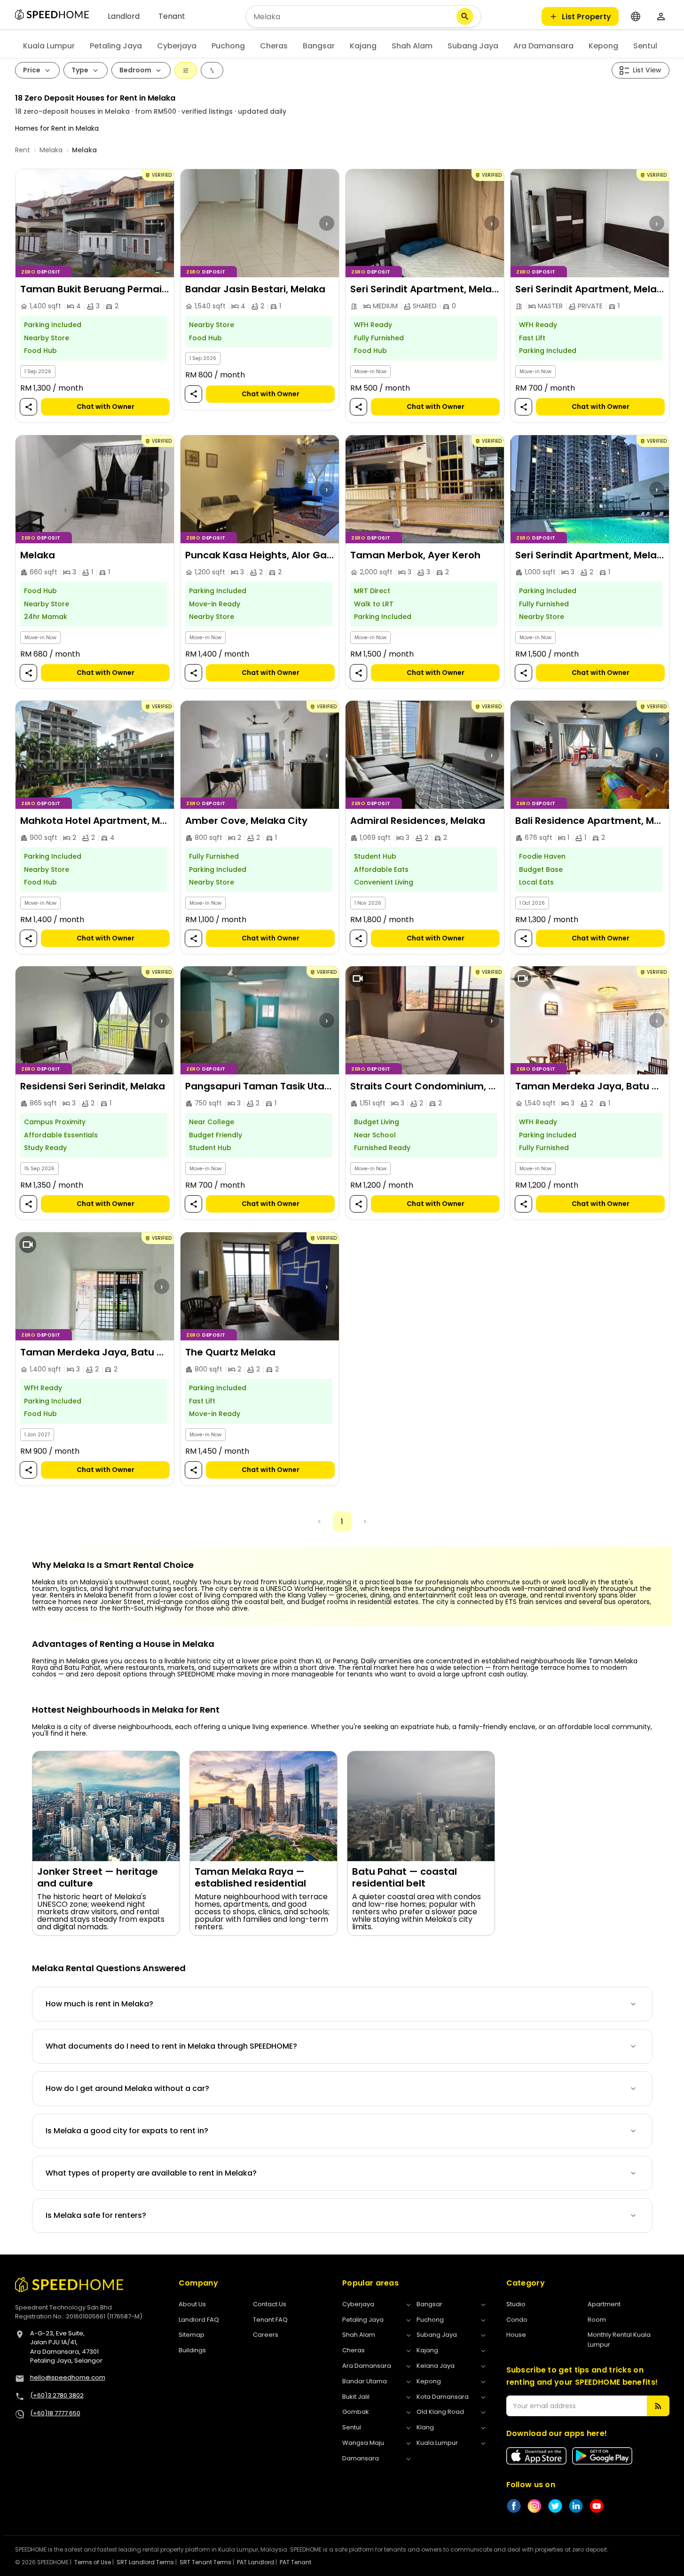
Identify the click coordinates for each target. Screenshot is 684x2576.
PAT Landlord (256, 2562)
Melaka (51, 150)
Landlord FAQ (199, 2320)
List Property (586, 17)
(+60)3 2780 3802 (57, 2395)
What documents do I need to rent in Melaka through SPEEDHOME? (171, 2046)
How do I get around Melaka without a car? (127, 2088)
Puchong (228, 46)
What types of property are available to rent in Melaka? (151, 2173)
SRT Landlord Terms (145, 2562)
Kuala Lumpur (49, 46)
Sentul (645, 46)
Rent (23, 150)
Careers (266, 2335)
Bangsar (319, 46)
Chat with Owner (105, 407)
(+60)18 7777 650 (55, 2413)
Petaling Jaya (116, 46)
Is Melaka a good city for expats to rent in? (127, 2131)
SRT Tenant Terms (205, 2562)
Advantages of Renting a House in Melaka (123, 1644)
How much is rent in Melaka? (99, 2004)
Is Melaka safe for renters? (96, 2215)
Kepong (603, 46)
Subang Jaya (473, 46)
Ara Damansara (543, 46)
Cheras (274, 46)
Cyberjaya (177, 46)
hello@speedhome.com (68, 2377)
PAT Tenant (295, 2562)
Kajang (363, 46)
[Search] (465, 16)
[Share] (28, 407)
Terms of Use (93, 2562)
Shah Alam (412, 46)
